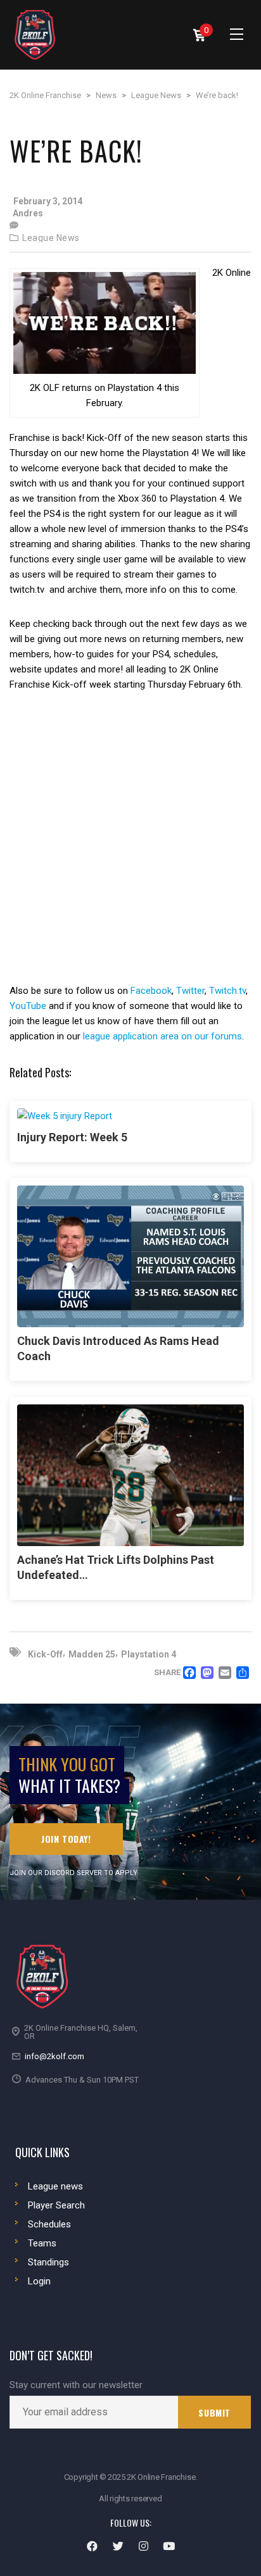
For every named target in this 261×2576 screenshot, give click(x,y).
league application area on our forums (162, 1036)
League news (55, 2186)
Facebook (151, 991)
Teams (42, 2243)
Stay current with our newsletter (76, 2385)
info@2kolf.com (54, 2056)
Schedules (49, 2224)
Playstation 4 (149, 1654)
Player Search (56, 2205)
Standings (48, 2262)
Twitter (190, 991)
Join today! (66, 1839)
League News (51, 238)
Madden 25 (92, 1654)
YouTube (28, 1006)
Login (39, 2281)
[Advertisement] (130, 847)
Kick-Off (45, 1654)
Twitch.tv (227, 991)
